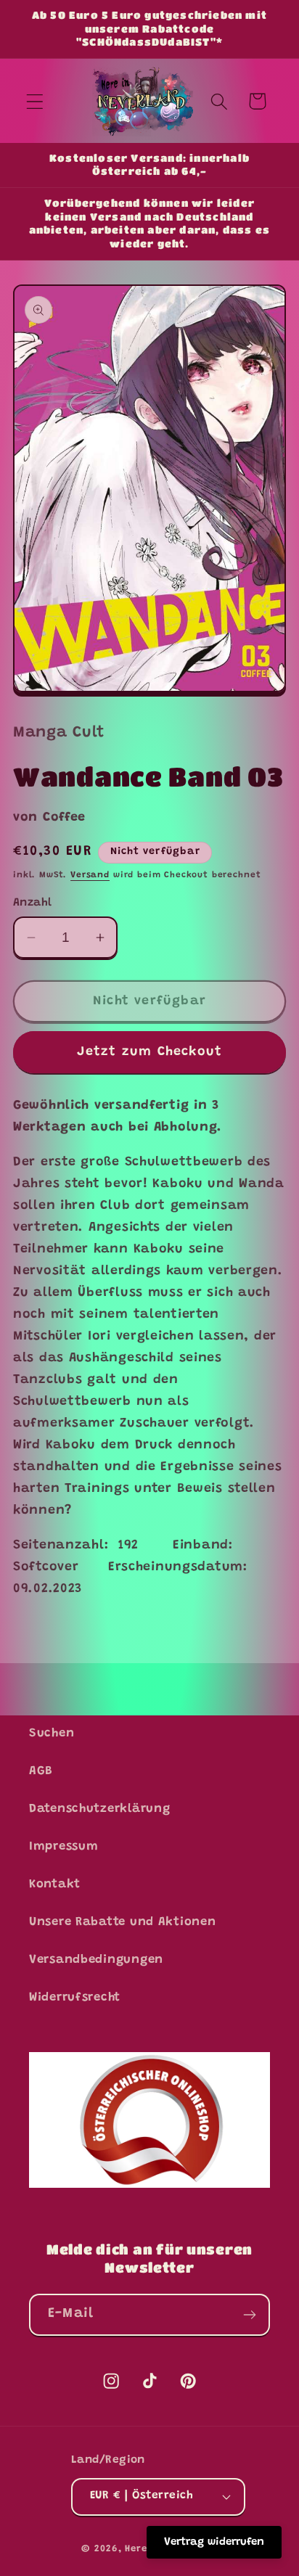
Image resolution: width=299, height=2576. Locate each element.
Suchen (52, 1734)
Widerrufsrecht (75, 1998)
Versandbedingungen (96, 1960)
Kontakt (55, 1884)
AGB (41, 1771)
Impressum (64, 1847)
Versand (90, 875)
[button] (35, 101)
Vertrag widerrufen (214, 2542)
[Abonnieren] (249, 2315)
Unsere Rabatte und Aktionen (122, 1922)
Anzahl (33, 903)
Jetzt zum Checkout (150, 1052)
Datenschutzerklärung (99, 1809)
